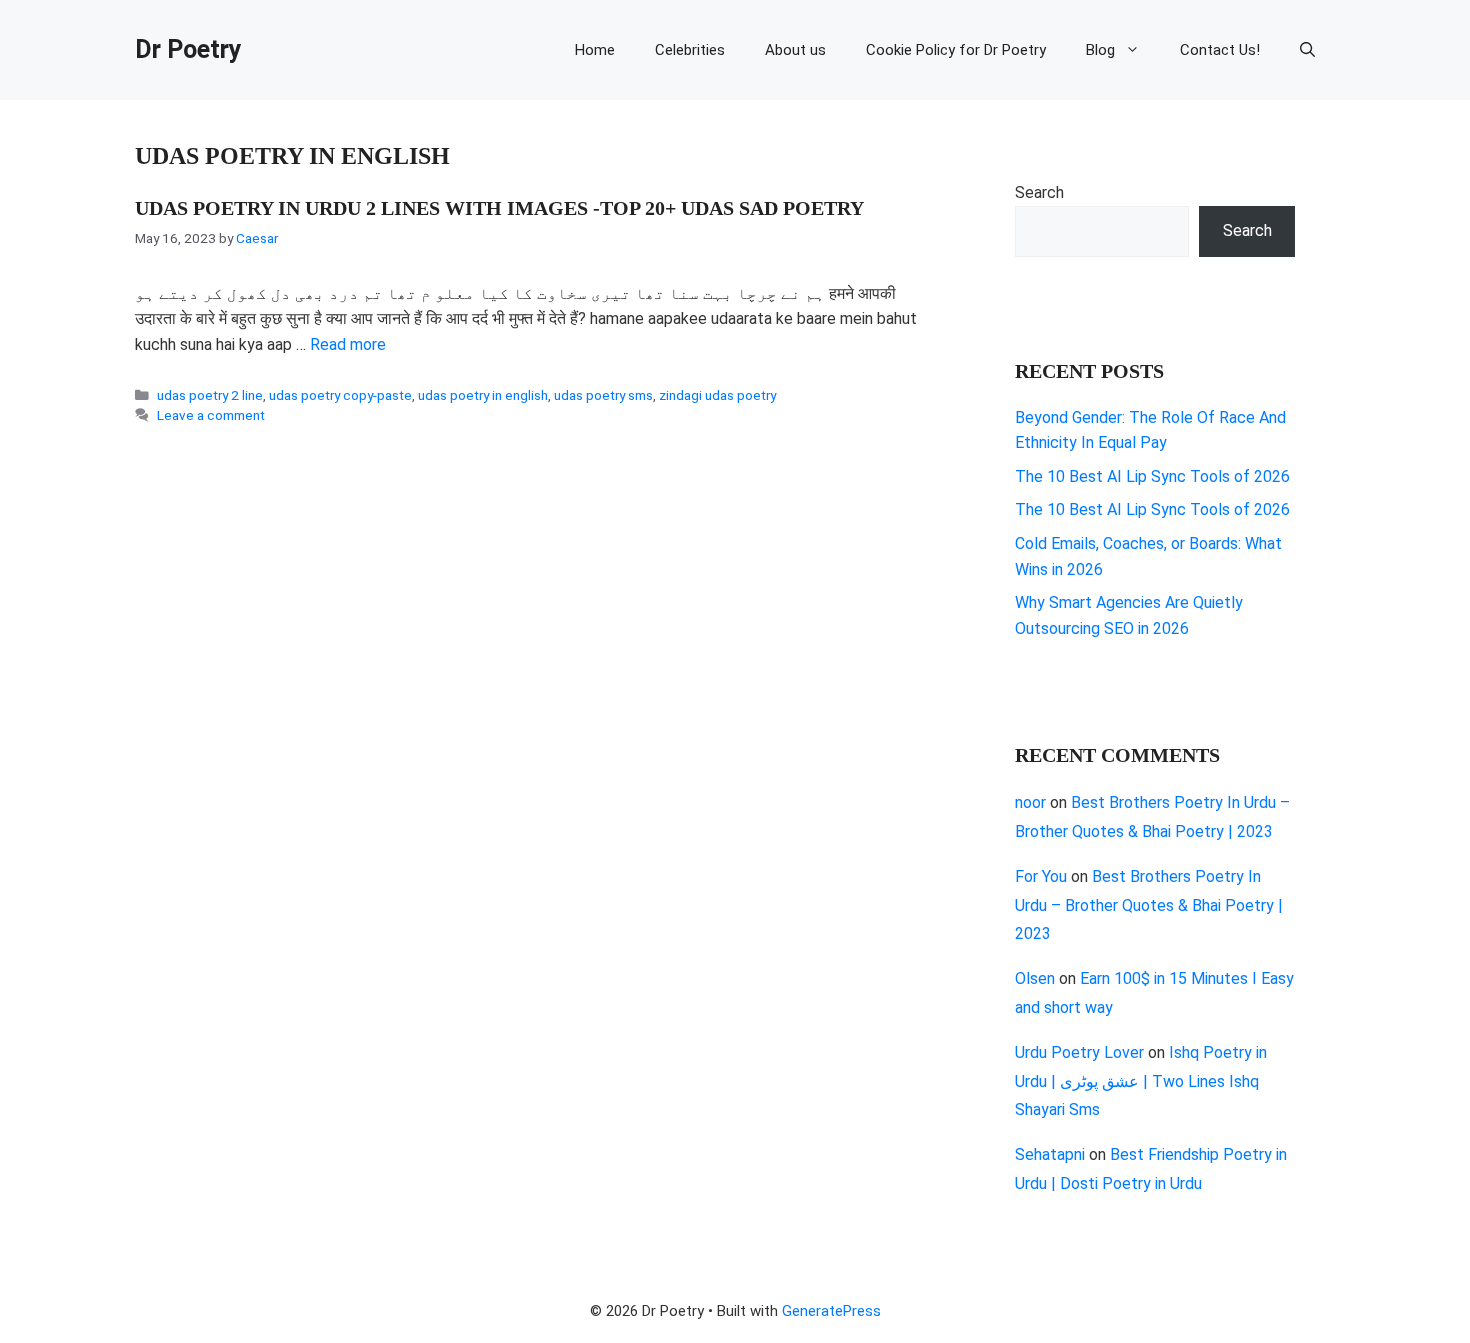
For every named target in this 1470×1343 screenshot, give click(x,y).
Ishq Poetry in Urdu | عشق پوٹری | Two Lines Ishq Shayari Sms (1141, 1081)
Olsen (1035, 978)
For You (1041, 876)
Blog (1100, 50)
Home (595, 50)
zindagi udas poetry (717, 395)
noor (1030, 802)
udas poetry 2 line (210, 395)
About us (795, 50)
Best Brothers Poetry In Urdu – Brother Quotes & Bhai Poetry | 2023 (1149, 905)
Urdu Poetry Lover (1079, 1052)
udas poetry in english (483, 395)
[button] (1307, 50)
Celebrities (690, 50)
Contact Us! (1220, 50)
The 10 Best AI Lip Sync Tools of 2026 (1152, 476)
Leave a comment (211, 415)
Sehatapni (1050, 1154)
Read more (348, 344)
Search (1039, 192)
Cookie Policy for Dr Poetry (956, 50)
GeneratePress (831, 1311)
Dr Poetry (188, 49)
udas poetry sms (603, 395)
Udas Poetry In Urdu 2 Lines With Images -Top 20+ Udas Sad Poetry (499, 208)
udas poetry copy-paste (340, 395)
